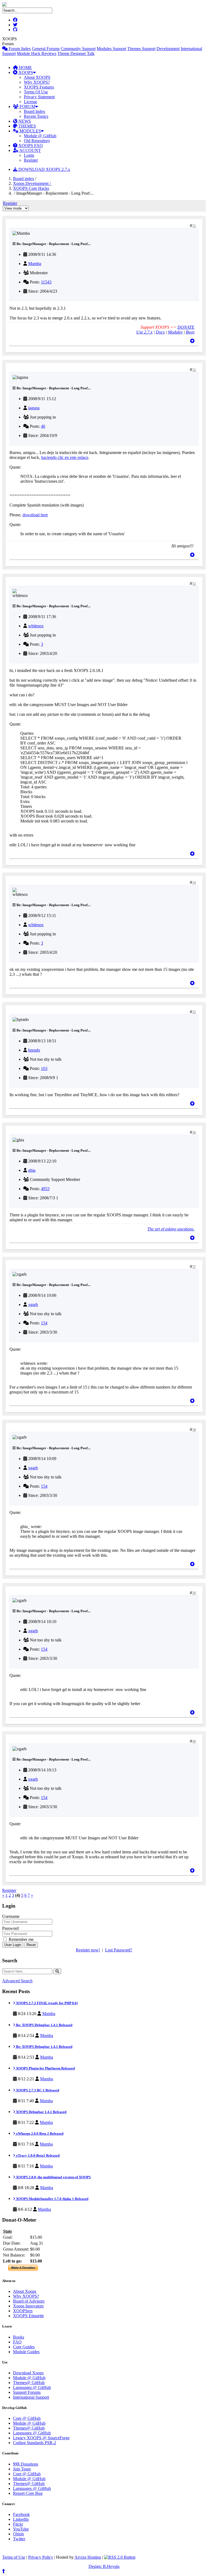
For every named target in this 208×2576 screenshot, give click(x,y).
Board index (24, 179)
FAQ (17, 2342)
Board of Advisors (29, 2301)
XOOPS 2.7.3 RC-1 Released (37, 2090)
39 (194, 1593)
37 (194, 1267)
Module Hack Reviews (37, 53)
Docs (160, 332)
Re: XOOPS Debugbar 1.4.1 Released (44, 2025)
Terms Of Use (36, 92)
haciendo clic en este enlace (65, 457)
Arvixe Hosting (88, 2557)
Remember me (21, 1939)
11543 (46, 282)
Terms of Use (14, 2557)
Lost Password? (119, 1950)
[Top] (192, 341)
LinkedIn (21, 2519)
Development (168, 49)
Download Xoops (28, 2373)
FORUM (27, 107)
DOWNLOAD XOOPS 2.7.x (44, 169)
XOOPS (25, 72)
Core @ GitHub (27, 2418)
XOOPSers (23, 2311)
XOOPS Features (39, 87)
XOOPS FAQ (30, 146)
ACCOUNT (30, 150)
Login (29, 155)
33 (194, 584)
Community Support (78, 49)
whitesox (36, 626)
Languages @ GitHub (32, 2387)
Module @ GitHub (40, 136)
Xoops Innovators (28, 2306)
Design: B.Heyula (104, 2566)
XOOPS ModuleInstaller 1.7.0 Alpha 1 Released (52, 2199)
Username (11, 1916)
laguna (34, 408)
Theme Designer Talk (76, 53)
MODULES (30, 131)
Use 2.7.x (144, 332)
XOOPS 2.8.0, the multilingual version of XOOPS (53, 2177)
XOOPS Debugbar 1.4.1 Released (41, 2112)
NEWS (24, 121)
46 (43, 426)
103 (44, 1068)
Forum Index (19, 49)
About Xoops (25, 2291)
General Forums (46, 49)
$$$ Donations (26, 2464)
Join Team (22, 2469)
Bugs (190, 332)
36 (194, 1132)
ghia (32, 1170)
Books (19, 2337)
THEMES (27, 126)
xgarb (33, 1305)
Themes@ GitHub (29, 2383)
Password (10, 1928)
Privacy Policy (41, 2557)
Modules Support (111, 49)
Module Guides (26, 2352)
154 (44, 1323)
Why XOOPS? (37, 82)
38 (194, 1430)
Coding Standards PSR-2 (35, 2443)
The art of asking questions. (171, 1229)
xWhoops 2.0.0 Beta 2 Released (39, 2133)
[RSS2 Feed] (120, 2557)
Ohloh (18, 2534)
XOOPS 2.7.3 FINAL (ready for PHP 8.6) (46, 2003)
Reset (31, 1945)
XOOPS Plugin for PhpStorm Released (45, 2068)
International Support (31, 2397)
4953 (45, 1189)
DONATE (186, 327)
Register (31, 160)
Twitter (19, 2539)
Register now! (88, 1950)
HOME (25, 68)
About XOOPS (37, 77)
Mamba (35, 264)
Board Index (35, 111)
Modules (175, 332)
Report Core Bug (28, 2493)
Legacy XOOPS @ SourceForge (41, 2438)
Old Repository (37, 141)
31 (194, 226)
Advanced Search (17, 1981)
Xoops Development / (32, 183)
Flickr (18, 2524)
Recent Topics (36, 116)
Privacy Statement (39, 97)
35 (194, 1012)
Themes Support (141, 49)
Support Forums (27, 2392)
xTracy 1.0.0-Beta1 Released (37, 2155)
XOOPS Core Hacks (31, 188)
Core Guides (24, 2347)
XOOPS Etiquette (28, 2316)
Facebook (21, 2514)
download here (35, 515)
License (30, 102)
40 (194, 1741)
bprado (34, 1050)
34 (194, 883)
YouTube (21, 2529)
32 (194, 370)
